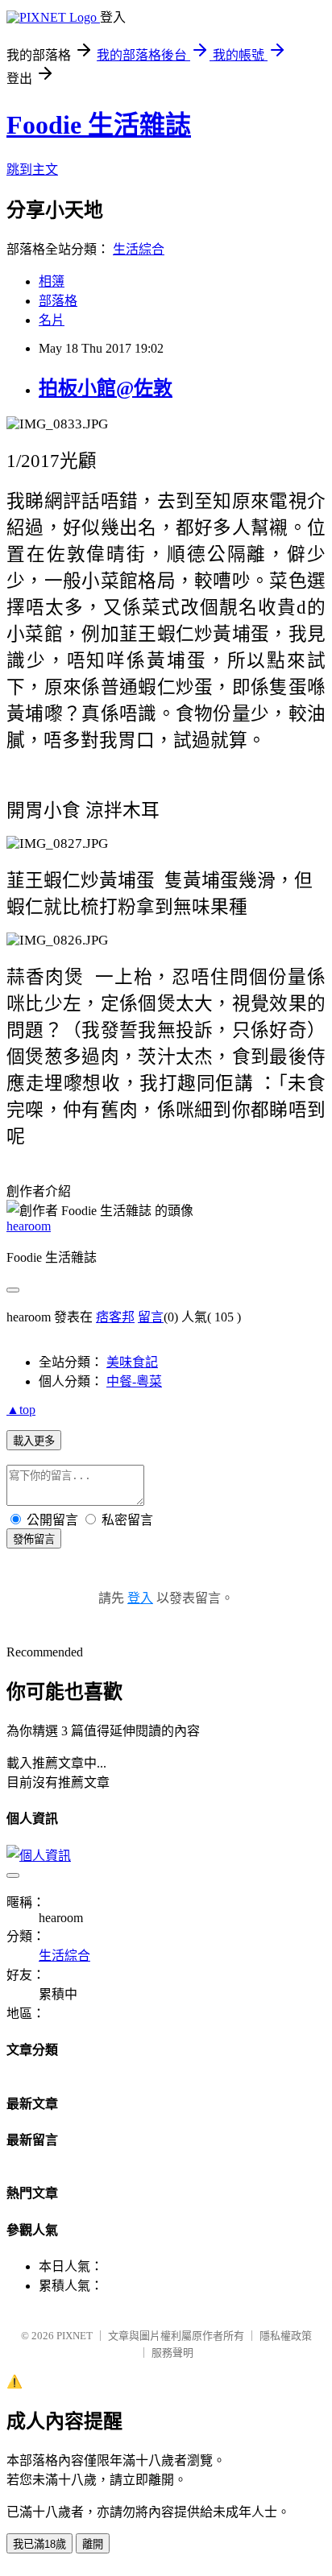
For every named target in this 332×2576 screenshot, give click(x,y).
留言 (151, 1317)
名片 (52, 320)
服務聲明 (172, 2353)
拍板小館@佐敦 (106, 388)
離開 (93, 2544)
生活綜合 (139, 249)
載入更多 (34, 1441)
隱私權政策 (286, 2336)
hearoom (29, 1226)
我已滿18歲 (39, 2544)
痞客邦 (115, 1317)
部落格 (58, 301)
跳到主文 (32, 170)
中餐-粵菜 (134, 1381)
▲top (21, 1410)
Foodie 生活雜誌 (99, 125)
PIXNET (75, 2336)
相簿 (52, 281)
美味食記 (132, 1362)
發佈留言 (34, 1539)
